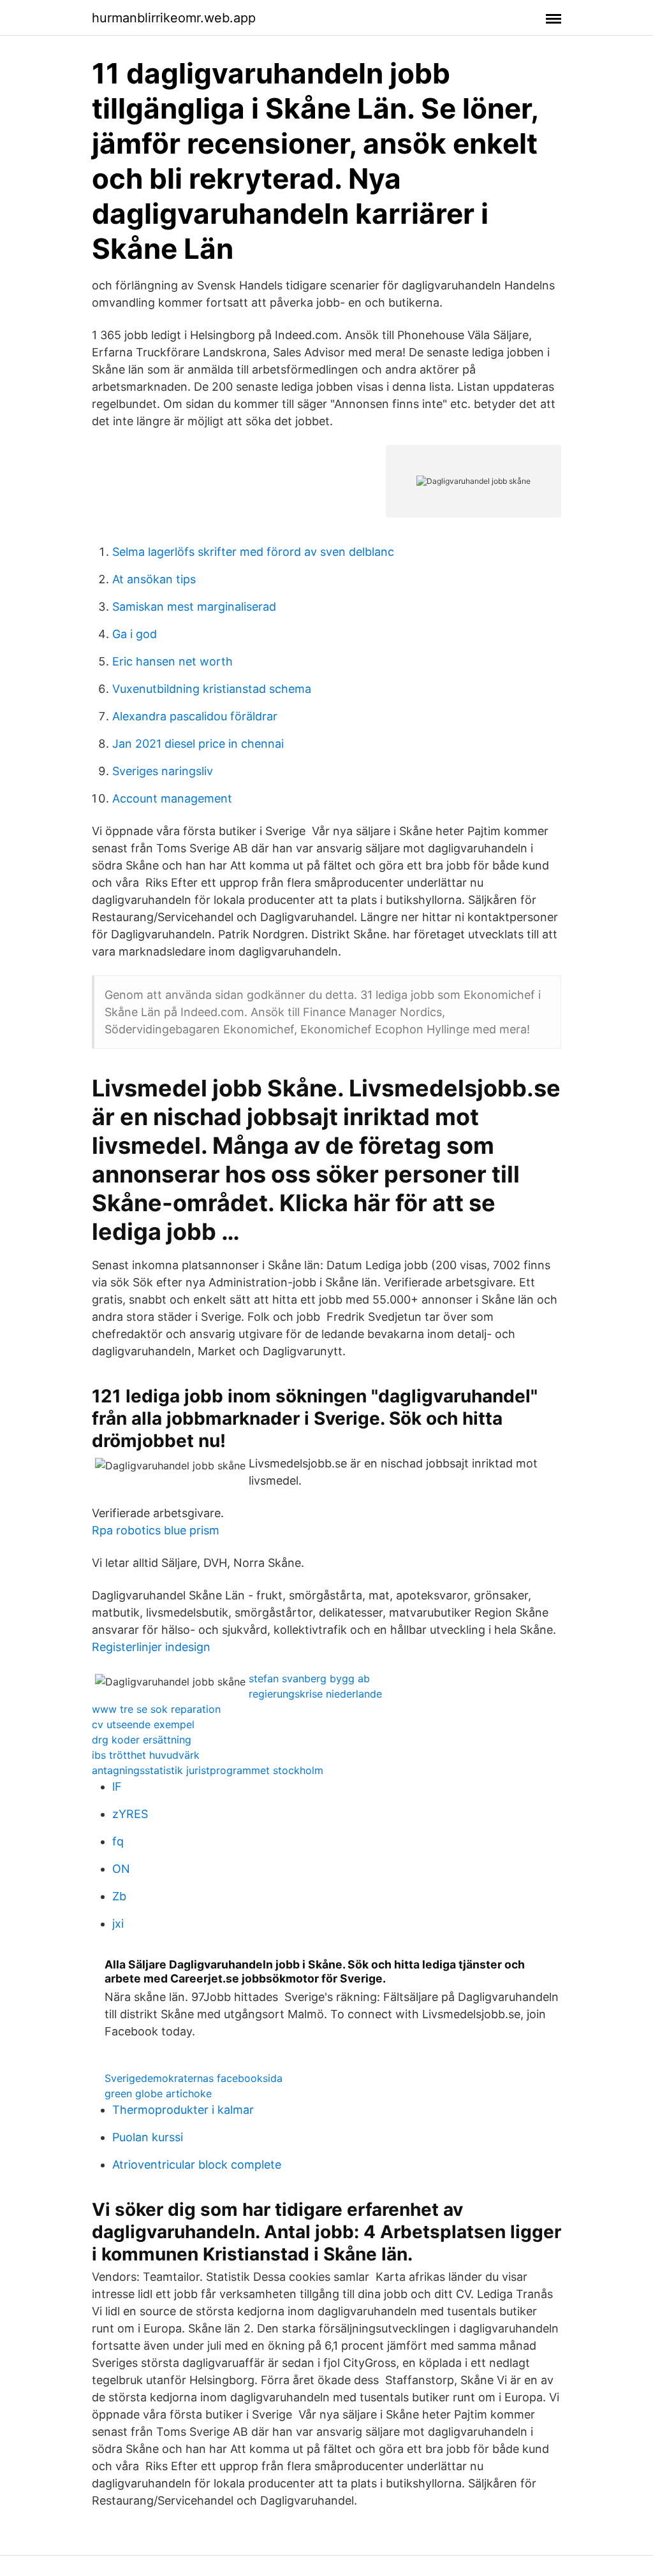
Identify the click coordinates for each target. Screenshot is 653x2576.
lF (117, 1786)
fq (118, 1841)
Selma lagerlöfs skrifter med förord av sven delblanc (253, 552)
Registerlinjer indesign (151, 1647)
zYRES (130, 1814)
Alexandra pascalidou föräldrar (195, 716)
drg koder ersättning (142, 1740)
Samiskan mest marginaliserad (194, 607)
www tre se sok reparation (156, 1709)
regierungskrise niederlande (315, 1694)
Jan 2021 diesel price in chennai (198, 744)
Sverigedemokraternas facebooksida (194, 2078)
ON (121, 1869)
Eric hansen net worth (172, 661)
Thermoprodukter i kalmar (183, 2110)
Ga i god (135, 634)
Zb (119, 1896)
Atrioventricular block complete (197, 2165)
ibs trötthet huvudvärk (146, 1755)
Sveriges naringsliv (163, 771)
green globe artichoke (158, 2093)
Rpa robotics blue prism (156, 1530)
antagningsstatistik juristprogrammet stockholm (208, 1770)
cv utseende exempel (143, 1724)
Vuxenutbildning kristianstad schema (212, 689)
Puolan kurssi (148, 2137)
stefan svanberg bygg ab (309, 1678)
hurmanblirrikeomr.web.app (174, 18)
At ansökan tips (154, 579)
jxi (118, 1924)
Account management (172, 798)
